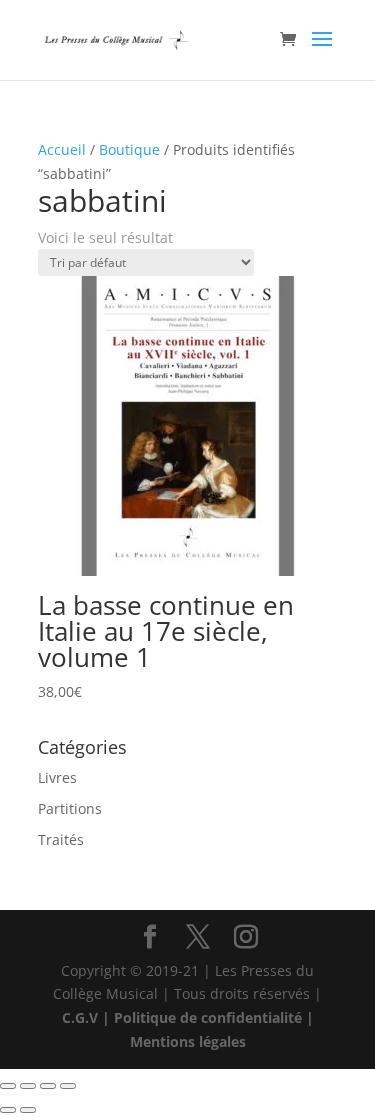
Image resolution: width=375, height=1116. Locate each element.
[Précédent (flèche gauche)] (8, 1110)
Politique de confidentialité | (214, 1017)
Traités (61, 839)
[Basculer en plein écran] (28, 1086)
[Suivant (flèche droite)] (28, 1110)
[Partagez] (48, 1086)
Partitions (70, 808)
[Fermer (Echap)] (68, 1086)
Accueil (62, 149)
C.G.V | (88, 1017)
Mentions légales (188, 1041)
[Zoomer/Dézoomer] (8, 1086)
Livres (57, 777)
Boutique (129, 149)
